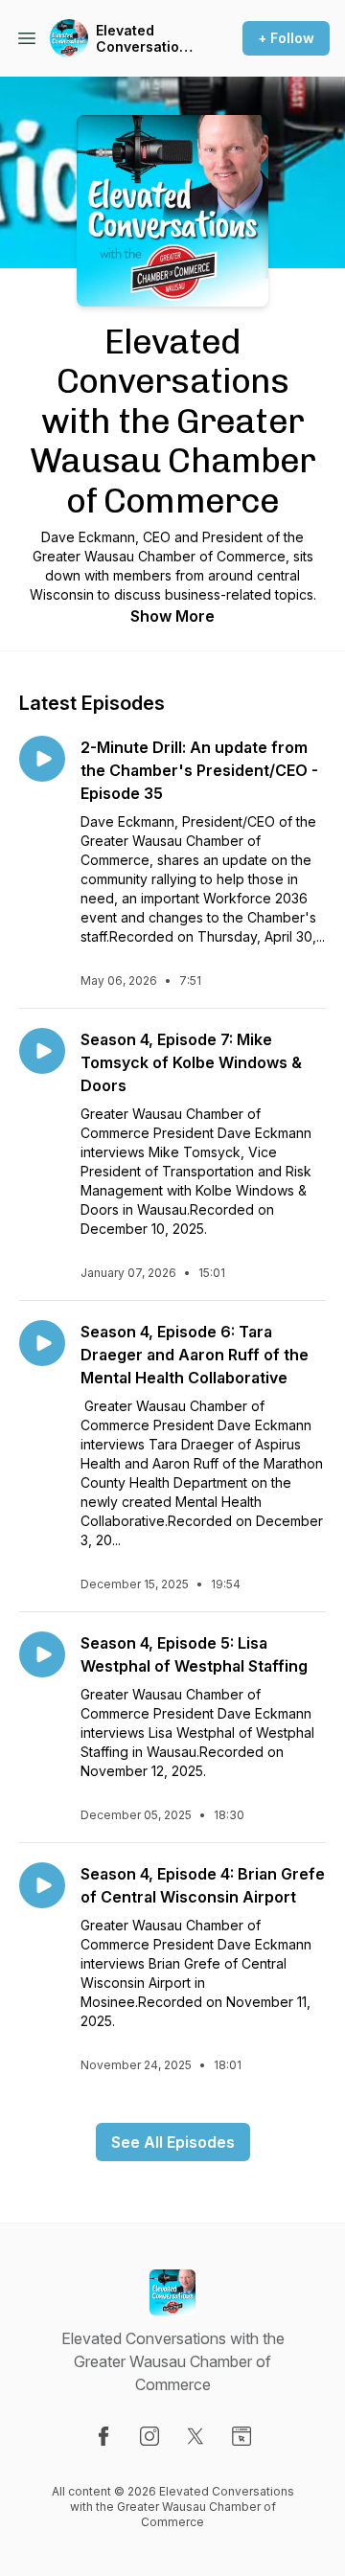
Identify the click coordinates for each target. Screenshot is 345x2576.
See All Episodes (173, 2142)
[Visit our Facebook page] (103, 2436)
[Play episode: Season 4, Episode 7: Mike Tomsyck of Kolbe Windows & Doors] (42, 1051)
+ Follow (286, 38)
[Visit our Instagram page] (149, 2436)
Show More (172, 616)
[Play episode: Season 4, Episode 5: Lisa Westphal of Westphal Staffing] (42, 1654)
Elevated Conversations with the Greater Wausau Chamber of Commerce (146, 39)
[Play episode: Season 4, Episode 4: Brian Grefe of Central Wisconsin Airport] (42, 1885)
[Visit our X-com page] (195, 2436)
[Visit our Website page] (241, 2436)
